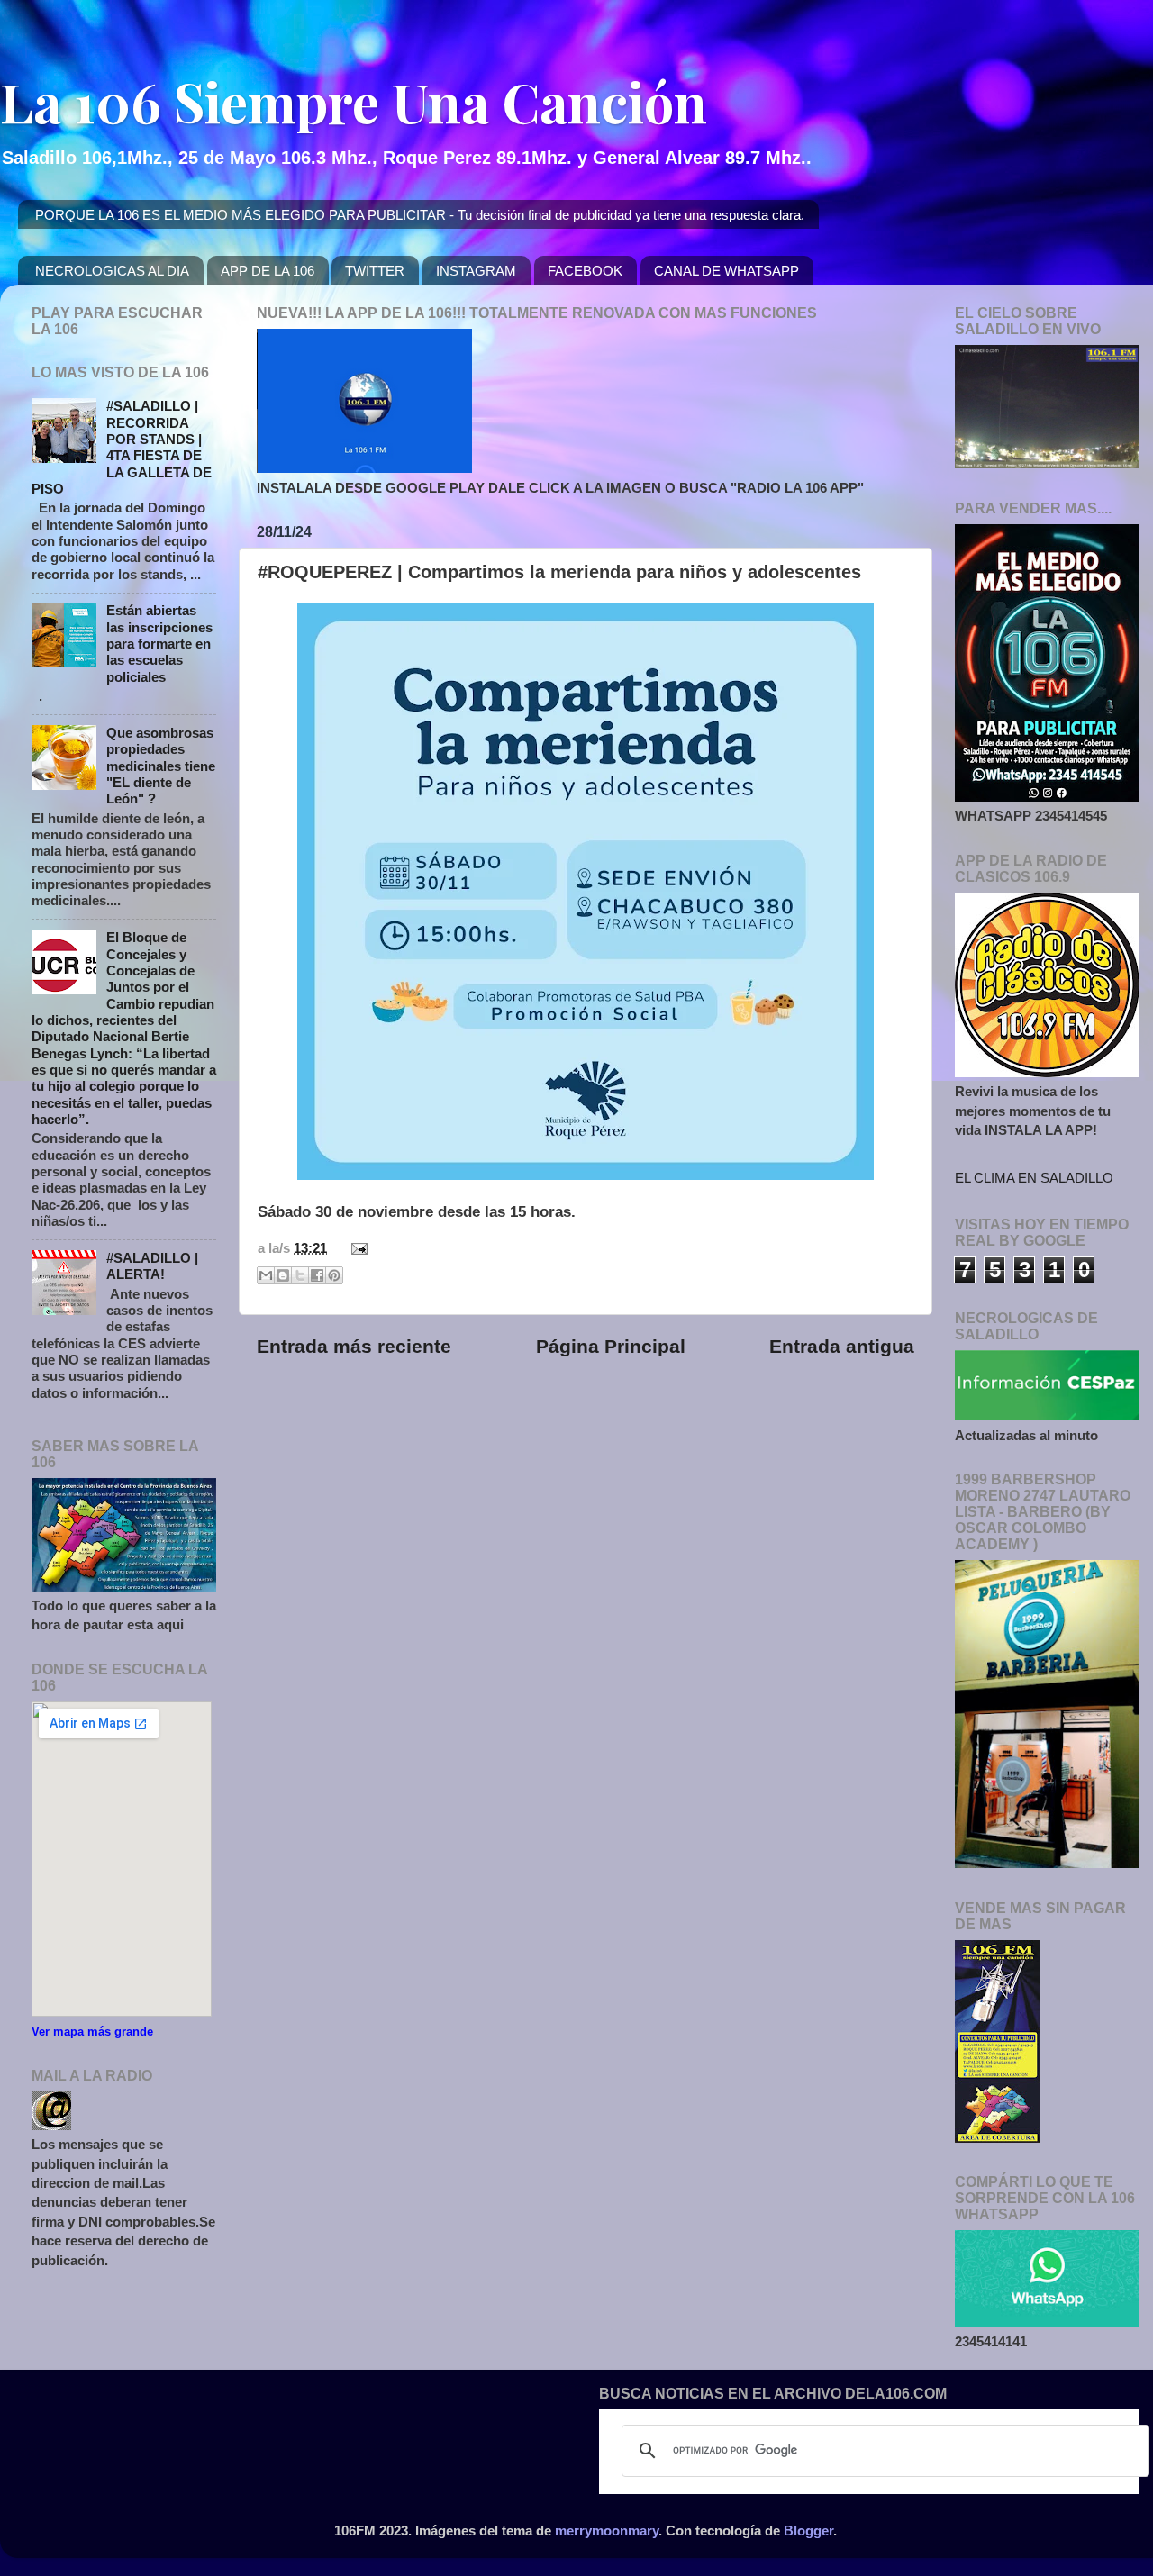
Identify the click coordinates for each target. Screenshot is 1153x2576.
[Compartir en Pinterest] (334, 1275)
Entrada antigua (842, 1347)
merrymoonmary (607, 2531)
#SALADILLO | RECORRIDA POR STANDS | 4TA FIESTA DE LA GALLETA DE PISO (122, 447)
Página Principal (611, 1347)
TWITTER (375, 271)
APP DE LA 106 (268, 271)
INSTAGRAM (476, 271)
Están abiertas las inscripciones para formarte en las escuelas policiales (159, 643)
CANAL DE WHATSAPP (726, 271)
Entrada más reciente (354, 1347)
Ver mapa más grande (92, 2032)
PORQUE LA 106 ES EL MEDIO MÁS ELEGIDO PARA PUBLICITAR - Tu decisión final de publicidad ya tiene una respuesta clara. (420, 215)
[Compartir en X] (300, 1275)
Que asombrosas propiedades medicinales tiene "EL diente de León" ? (161, 766)
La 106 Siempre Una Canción (354, 101)
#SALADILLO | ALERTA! (152, 1266)
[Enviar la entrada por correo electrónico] (356, 1248)
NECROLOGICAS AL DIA (112, 271)
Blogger (808, 2531)
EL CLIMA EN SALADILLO (1034, 1178)
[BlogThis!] (283, 1275)
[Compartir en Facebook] (317, 1275)
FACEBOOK (585, 271)
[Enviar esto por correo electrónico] (266, 1275)
